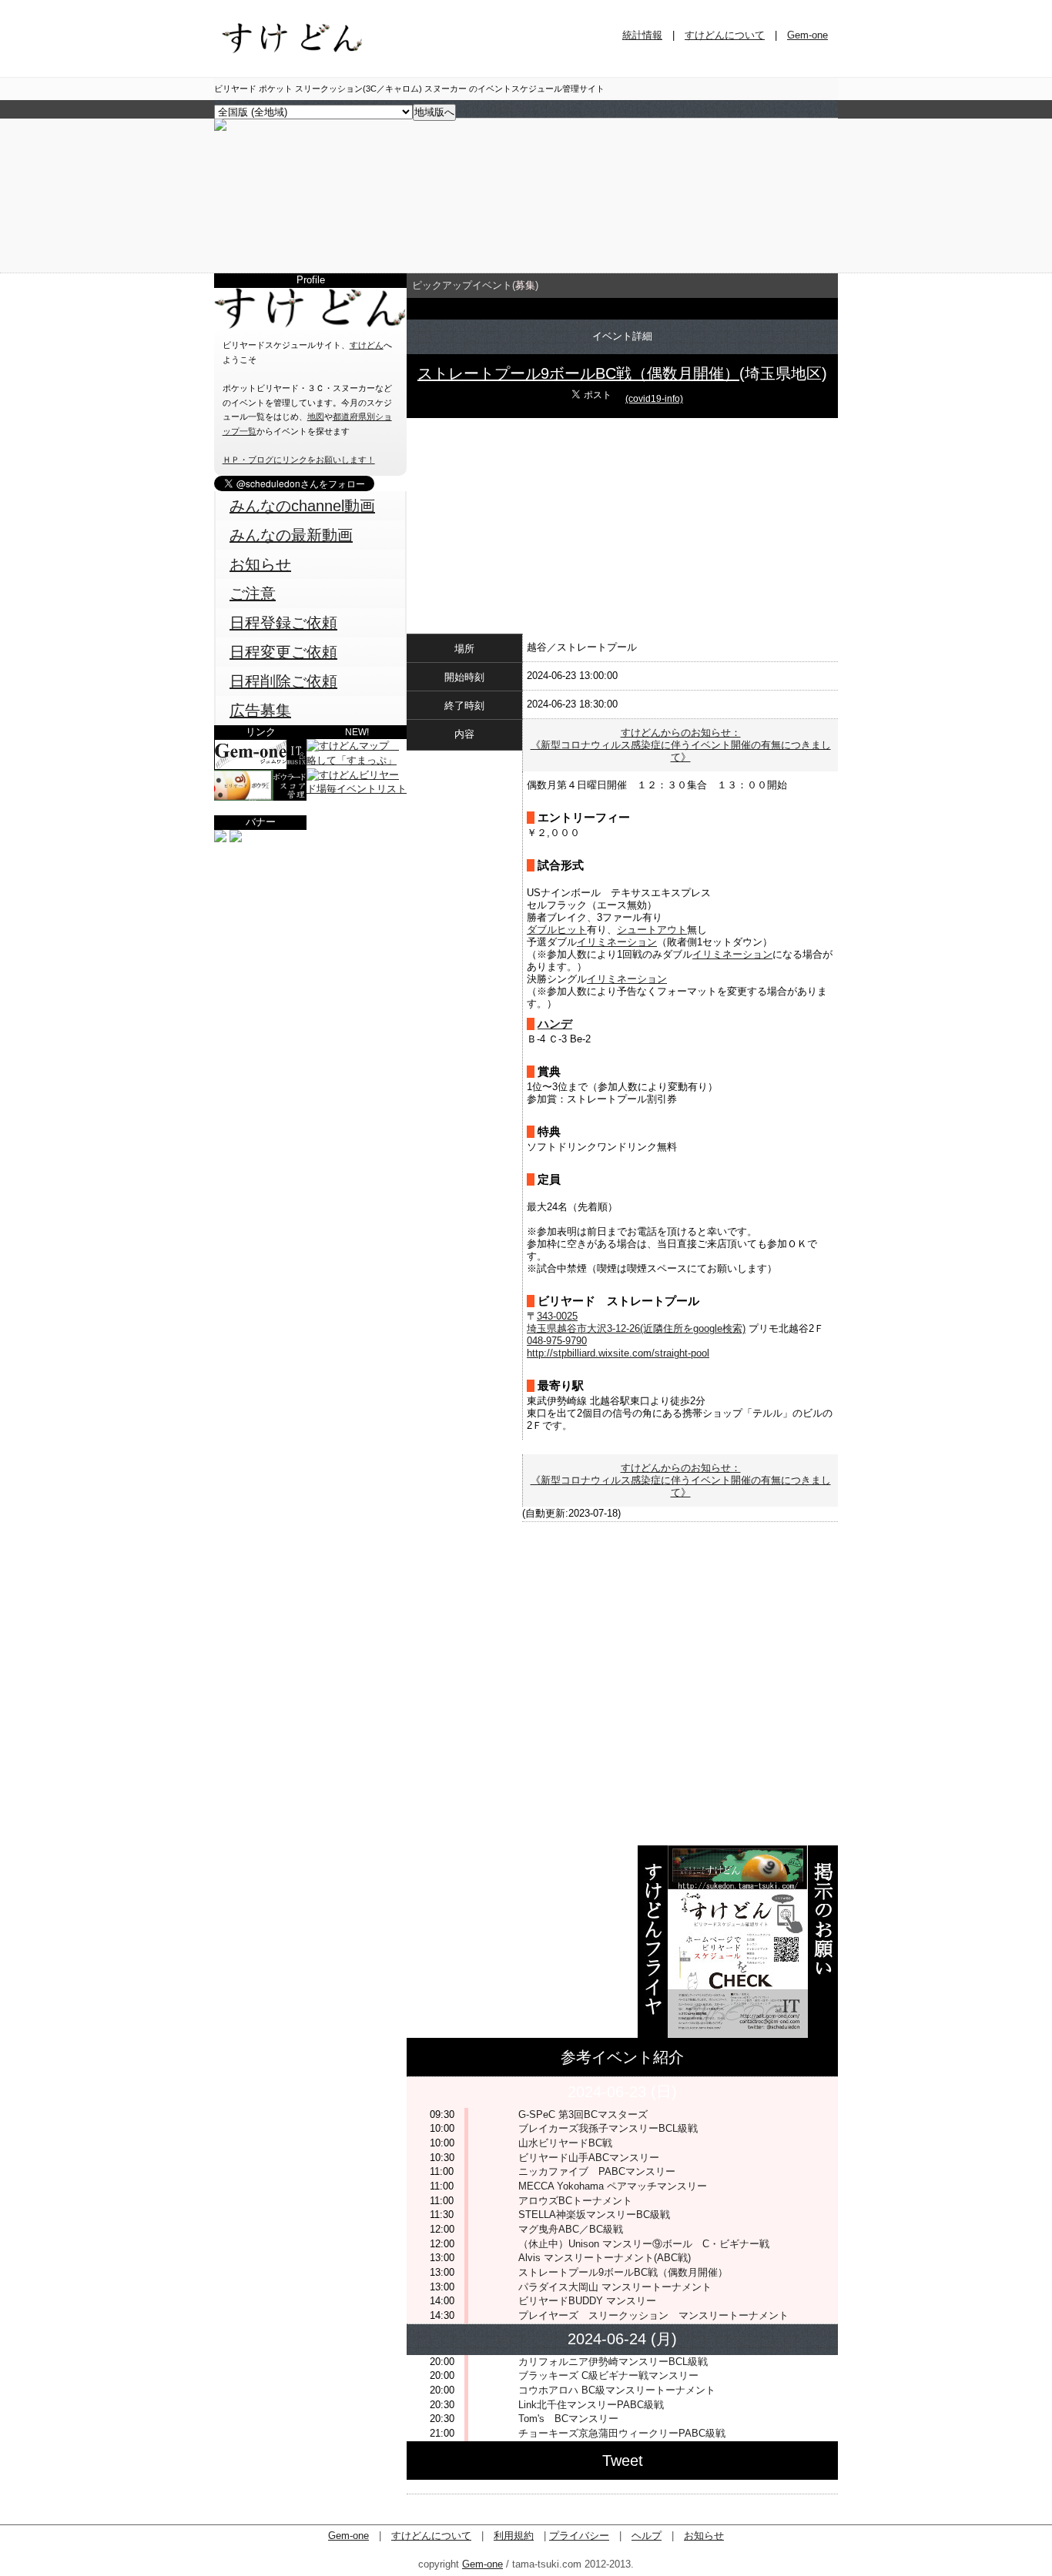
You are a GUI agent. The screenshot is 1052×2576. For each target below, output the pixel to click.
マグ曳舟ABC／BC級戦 (571, 2229)
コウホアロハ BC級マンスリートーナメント (617, 2390)
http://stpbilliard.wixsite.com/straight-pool (618, 1353)
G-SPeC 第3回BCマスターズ (583, 2114)
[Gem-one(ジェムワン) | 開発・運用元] (260, 766)
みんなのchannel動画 (302, 506)
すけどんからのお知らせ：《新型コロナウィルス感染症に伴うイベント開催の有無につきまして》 (681, 745)
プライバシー (579, 2536)
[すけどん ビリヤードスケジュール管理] (220, 127)
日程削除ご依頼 (283, 681)
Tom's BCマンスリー (568, 2419)
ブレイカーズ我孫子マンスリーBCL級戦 (608, 2128)
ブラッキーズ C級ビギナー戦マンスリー (608, 2375)
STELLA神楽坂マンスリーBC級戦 (594, 2215)
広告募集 (260, 711)
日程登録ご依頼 (283, 623)
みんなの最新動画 (291, 535)
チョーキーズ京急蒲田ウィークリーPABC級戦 (622, 2433)
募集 (525, 285)
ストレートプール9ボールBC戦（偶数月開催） (578, 373)
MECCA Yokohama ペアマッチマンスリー (613, 2186)
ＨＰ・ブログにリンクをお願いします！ (299, 460)
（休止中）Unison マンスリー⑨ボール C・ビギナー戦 (644, 2244)
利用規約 (514, 2536)
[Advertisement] (310, 942)
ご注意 (253, 594)
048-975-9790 (557, 1341)
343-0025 (557, 1316)
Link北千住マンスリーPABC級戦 (591, 2405)
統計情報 (642, 35)
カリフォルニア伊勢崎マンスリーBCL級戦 (613, 2362)
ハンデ (555, 1024)
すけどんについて (725, 35)
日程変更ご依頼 (283, 652)
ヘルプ (647, 2536)
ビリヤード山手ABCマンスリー (589, 2158)
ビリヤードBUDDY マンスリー (587, 2301)
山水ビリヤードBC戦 (565, 2143)
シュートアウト (652, 930)
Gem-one (807, 35)
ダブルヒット (557, 930)
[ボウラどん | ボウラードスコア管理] (260, 797)
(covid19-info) (654, 399)
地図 (316, 417)
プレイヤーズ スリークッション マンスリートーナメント (653, 2315)
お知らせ (260, 564)
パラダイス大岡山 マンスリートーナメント (615, 2287)
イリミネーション (617, 942)
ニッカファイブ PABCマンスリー (597, 2171)
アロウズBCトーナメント (575, 2201)
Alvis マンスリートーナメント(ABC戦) (605, 2258)
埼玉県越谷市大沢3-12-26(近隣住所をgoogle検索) (636, 1328)
